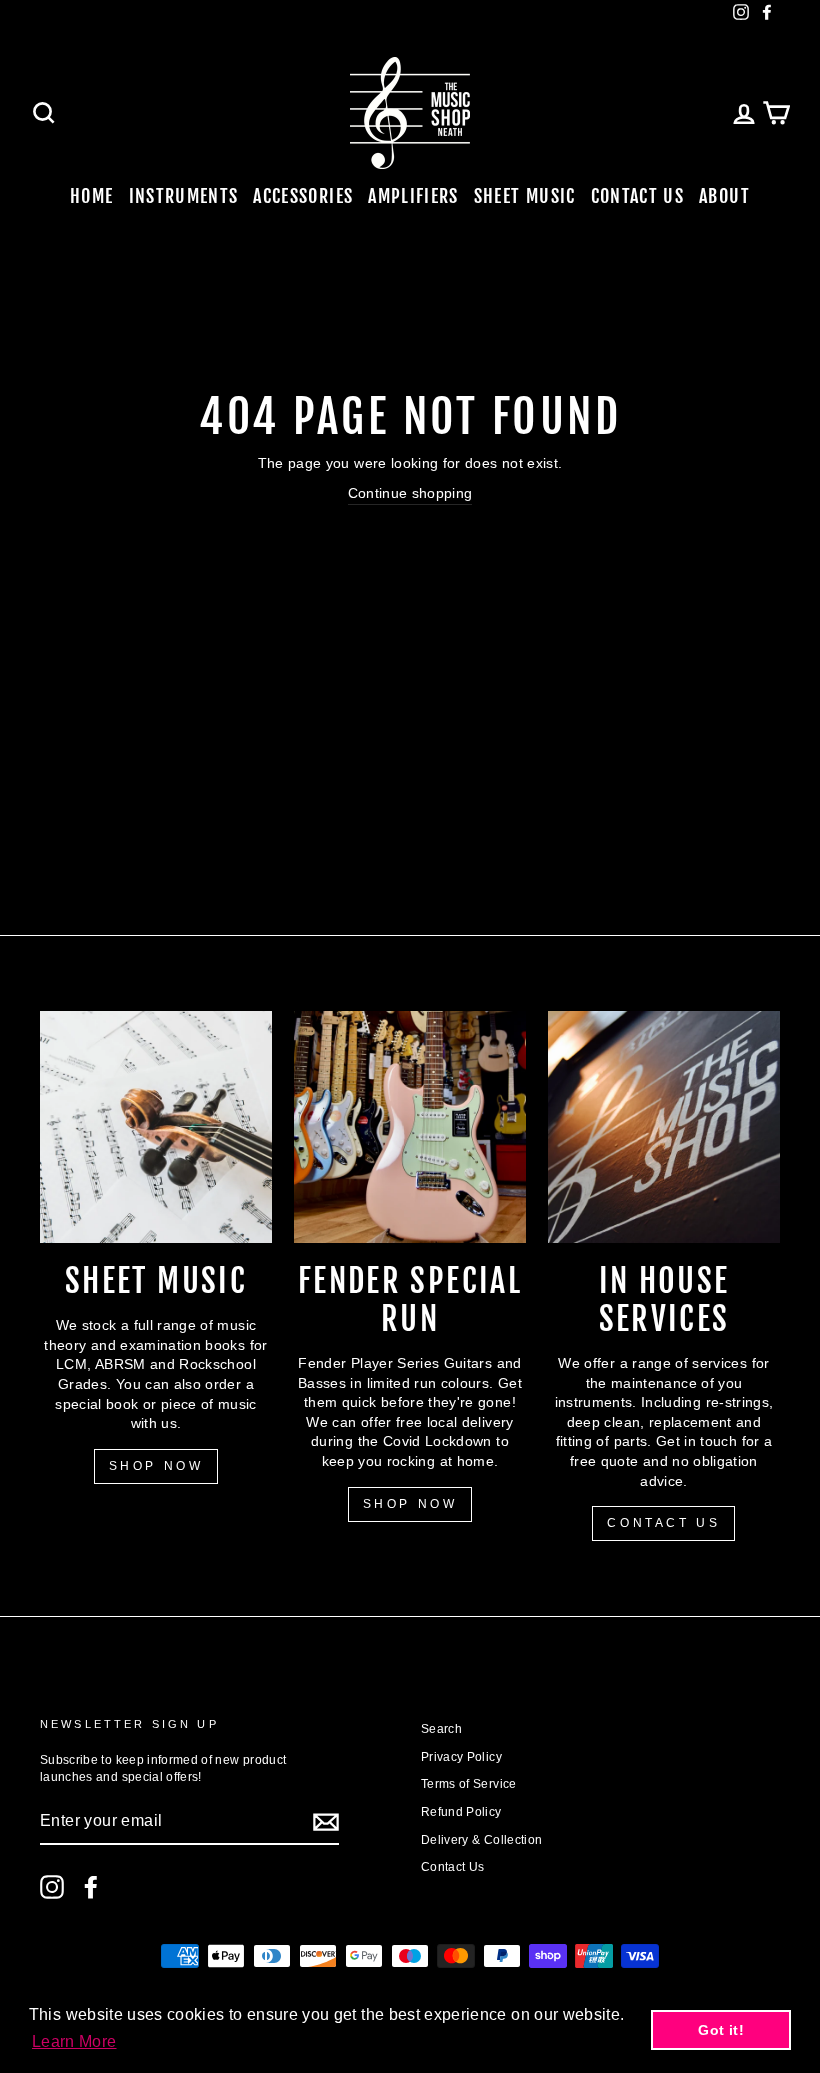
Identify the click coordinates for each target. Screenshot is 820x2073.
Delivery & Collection (481, 1840)
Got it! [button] (720, 2030)
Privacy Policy (461, 1757)
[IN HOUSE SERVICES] (664, 1127)
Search (441, 1729)
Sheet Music (525, 196)
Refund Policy (461, 1812)
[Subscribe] (326, 1822)
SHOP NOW (156, 1466)
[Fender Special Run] (410, 1127)
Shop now (410, 1504)
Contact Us (638, 196)
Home (91, 196)
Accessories (303, 196)
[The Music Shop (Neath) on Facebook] (91, 1887)
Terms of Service (469, 1784)
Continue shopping (410, 493)
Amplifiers (413, 196)
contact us (663, 1523)
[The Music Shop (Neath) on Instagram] (52, 1887)
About (724, 196)
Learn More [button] (74, 2041)
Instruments (184, 196)
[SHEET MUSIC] (156, 1127)
